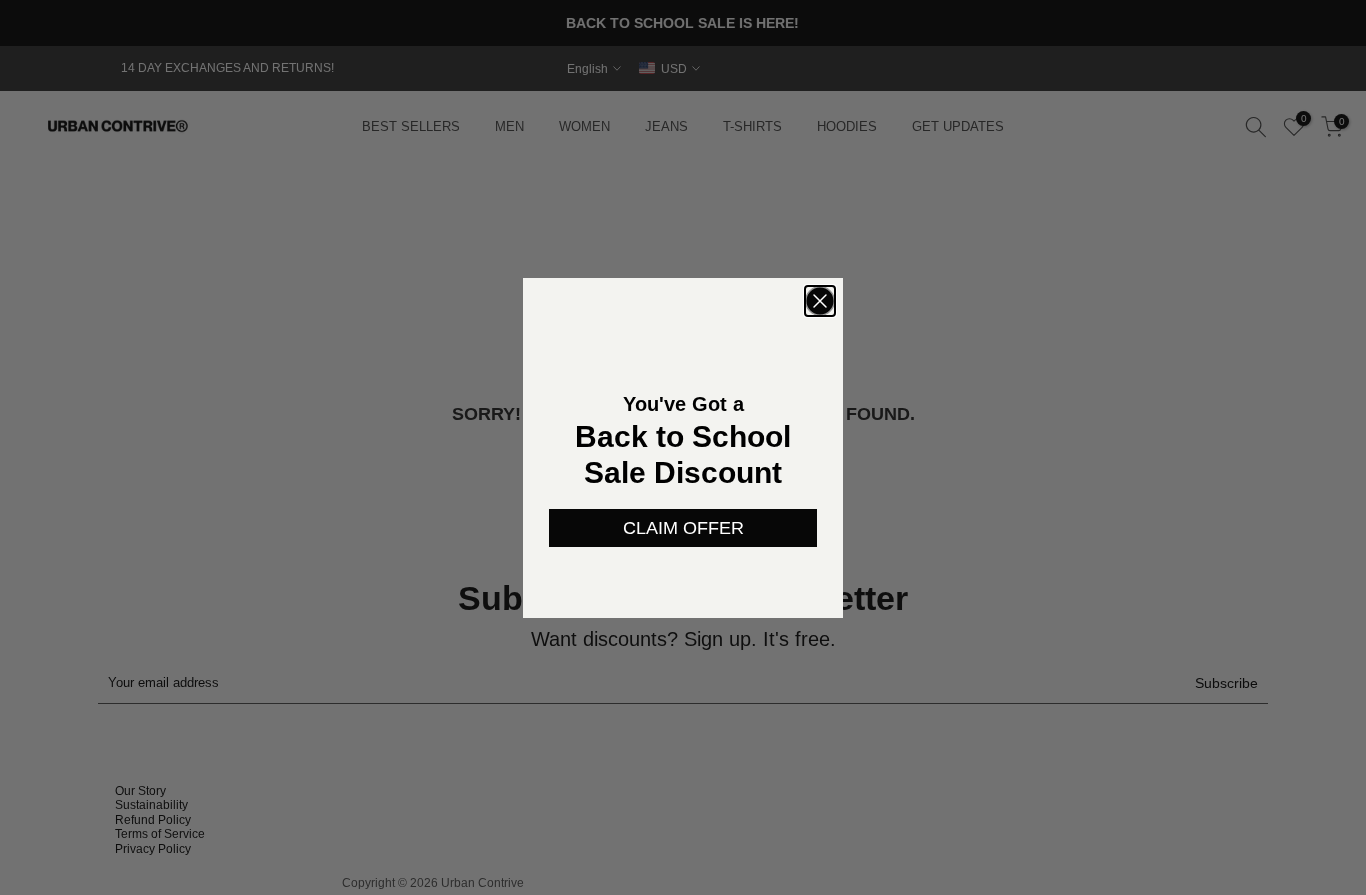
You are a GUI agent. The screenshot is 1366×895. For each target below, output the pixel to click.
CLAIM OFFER (683, 528)
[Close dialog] (820, 301)
